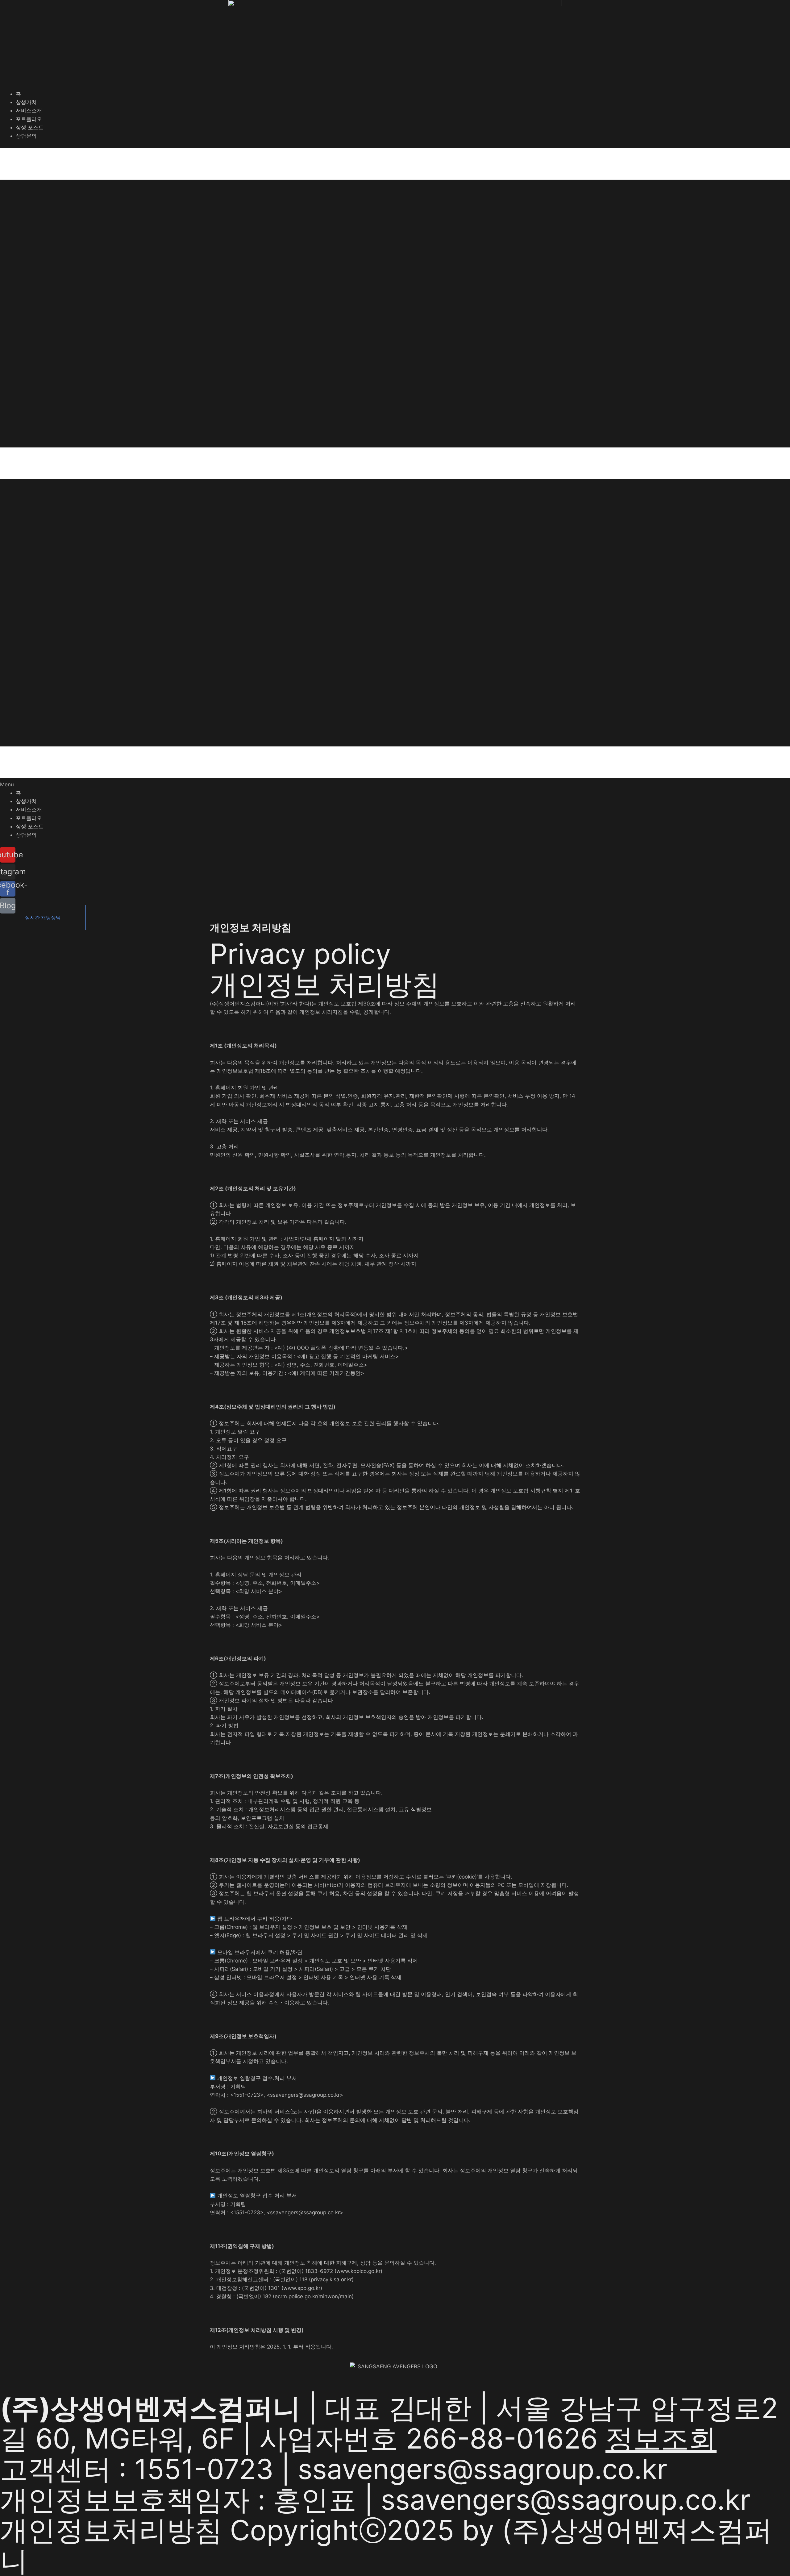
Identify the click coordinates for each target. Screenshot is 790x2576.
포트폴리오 (29, 119)
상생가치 (26, 102)
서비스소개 (29, 110)
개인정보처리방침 (111, 2530)
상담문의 (26, 136)
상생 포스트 (30, 127)
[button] (395, 468)
